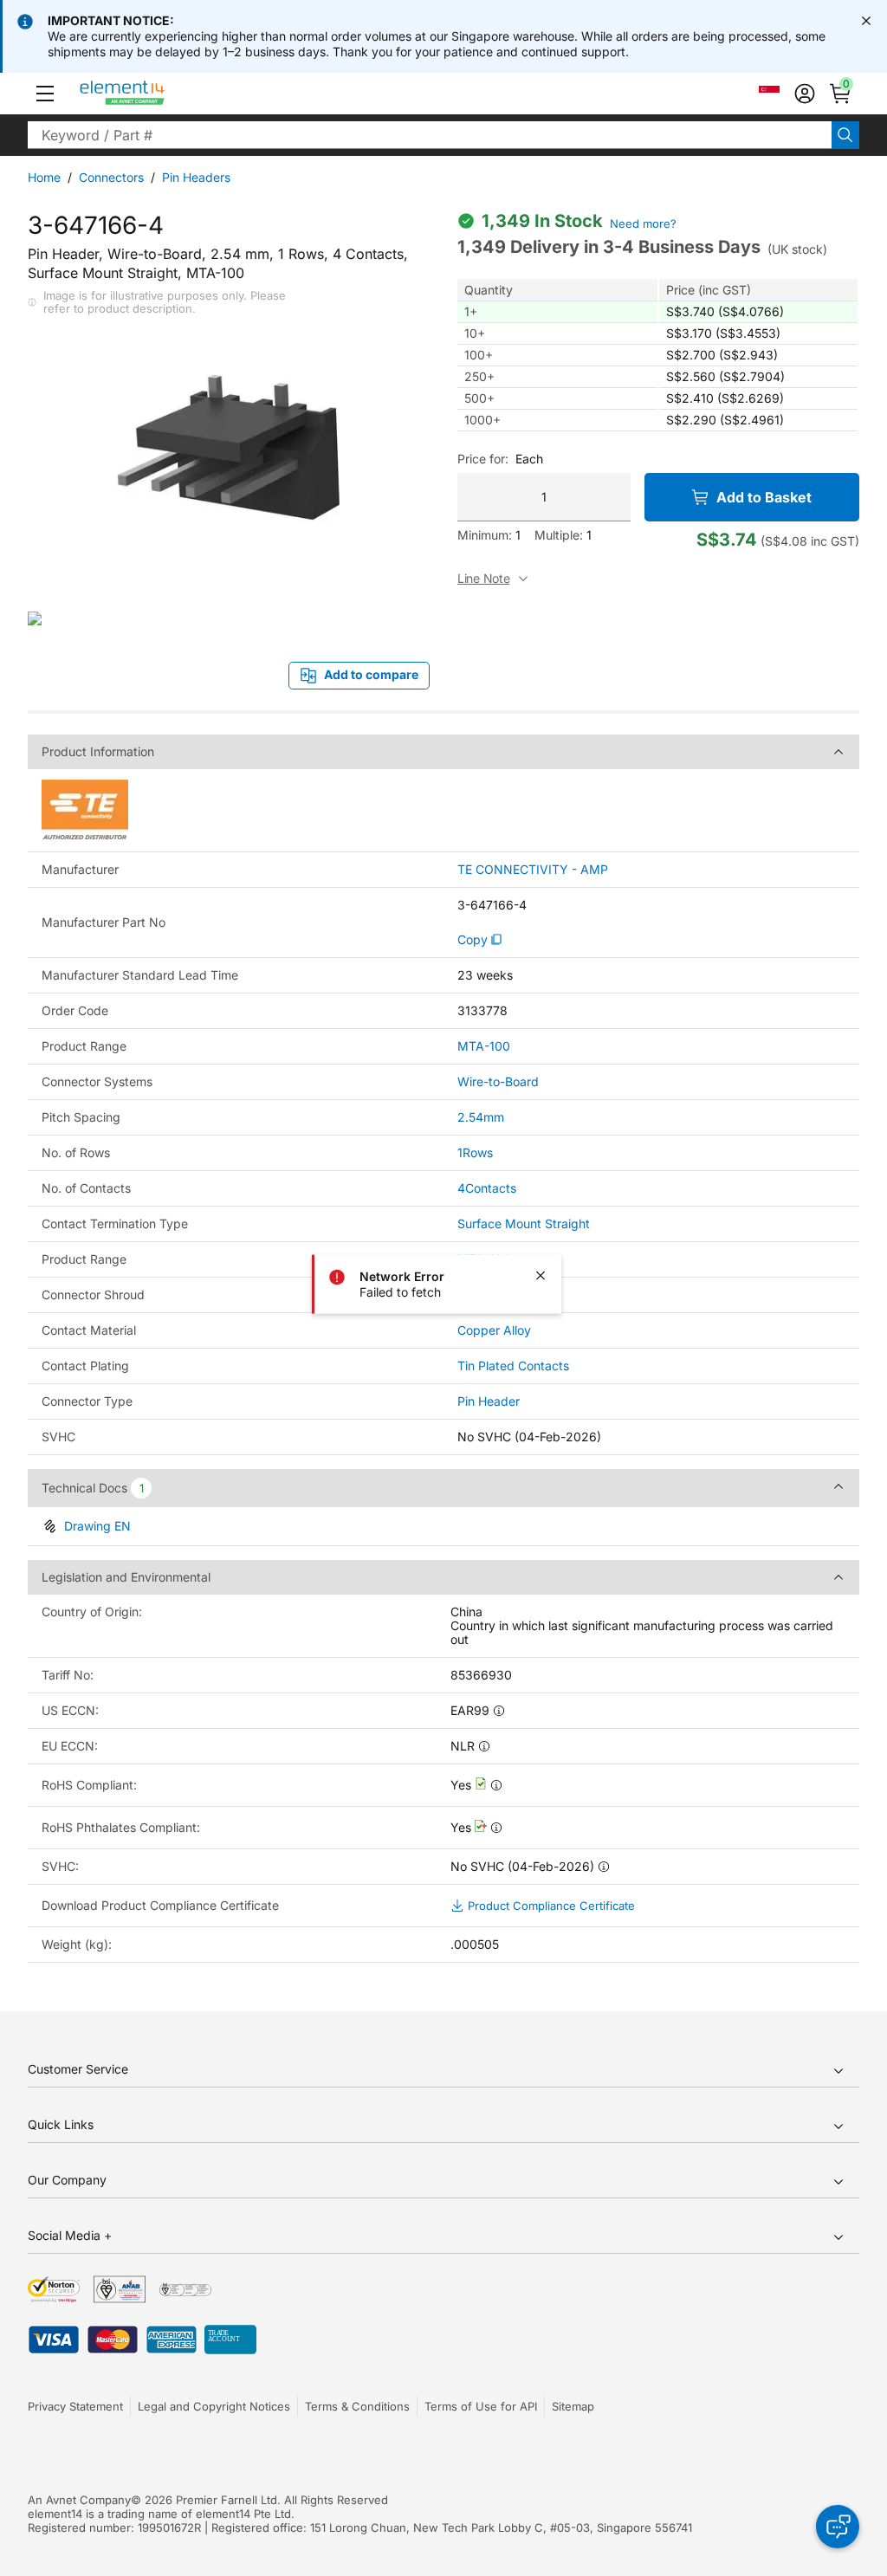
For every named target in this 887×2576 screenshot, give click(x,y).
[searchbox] (430, 135)
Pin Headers (196, 177)
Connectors (111, 177)
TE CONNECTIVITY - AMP (533, 870)
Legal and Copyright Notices (214, 2406)
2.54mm (481, 1117)
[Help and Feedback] (838, 2527)
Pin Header (489, 1401)
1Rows (475, 1152)
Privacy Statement (75, 2406)
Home (44, 177)
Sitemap (573, 2406)
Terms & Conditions (357, 2406)
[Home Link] (155, 94)
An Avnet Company (79, 2500)
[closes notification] (866, 21)
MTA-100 (484, 1046)
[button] (45, 94)
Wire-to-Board (498, 1081)
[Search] (845, 135)
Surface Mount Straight (524, 1223)
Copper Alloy (494, 1330)
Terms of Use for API (481, 2406)
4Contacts (487, 1188)
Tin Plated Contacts (513, 1366)
